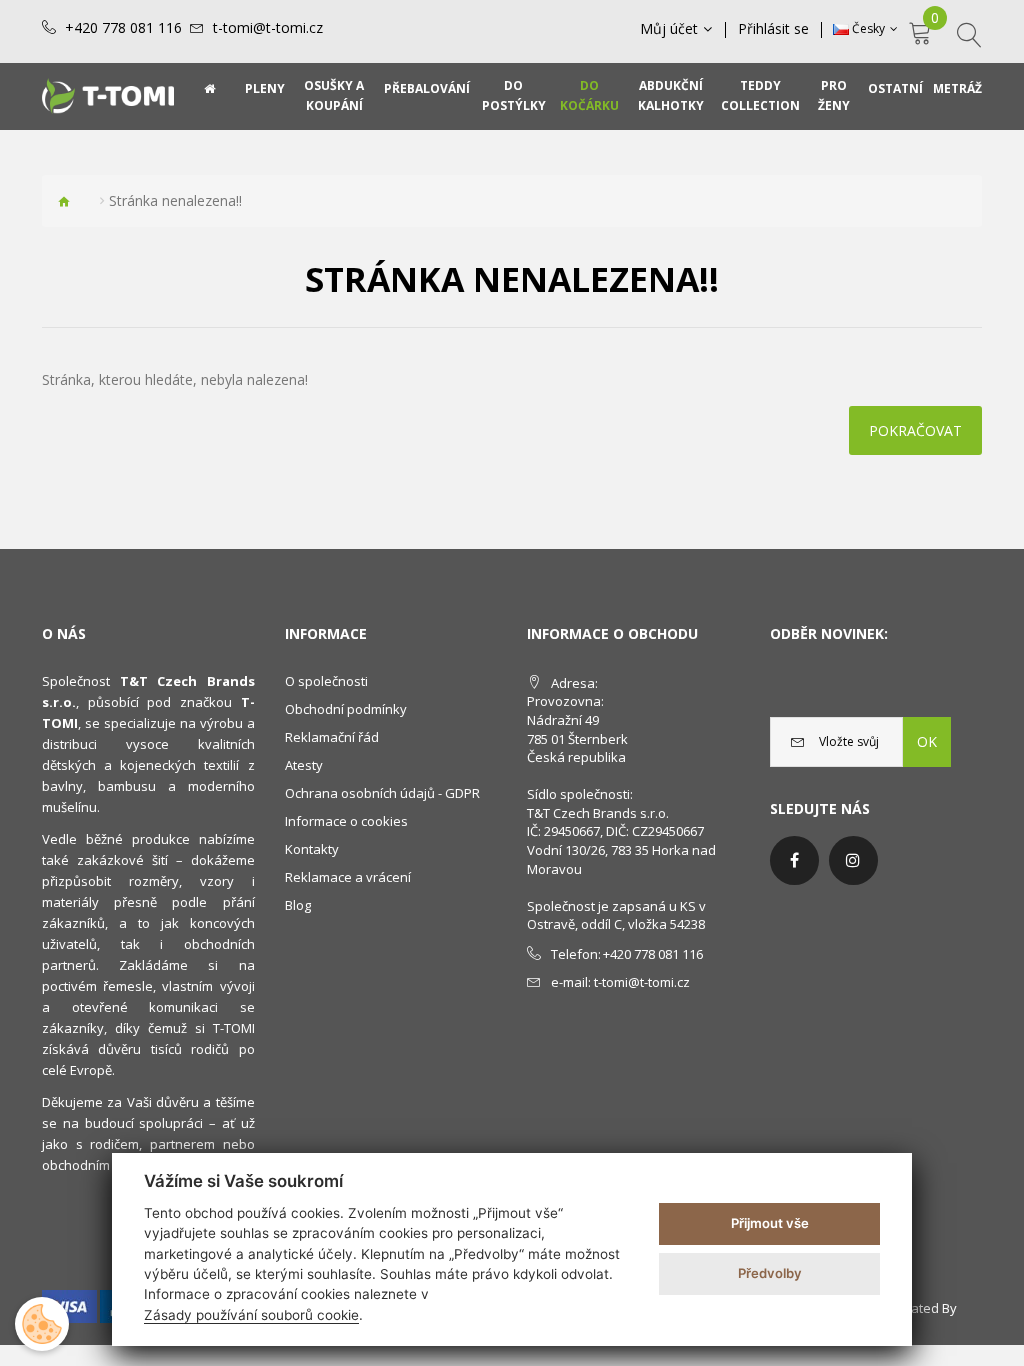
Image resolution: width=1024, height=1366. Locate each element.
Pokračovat (915, 430)
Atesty (304, 765)
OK (927, 741)
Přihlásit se (773, 29)
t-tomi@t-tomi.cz (268, 28)
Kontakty (312, 849)
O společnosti (326, 681)
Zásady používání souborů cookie (251, 1315)
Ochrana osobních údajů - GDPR (382, 793)
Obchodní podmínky (346, 709)
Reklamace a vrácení (348, 877)
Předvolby (770, 1273)
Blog (298, 905)
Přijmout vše (770, 1223)
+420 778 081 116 (123, 28)
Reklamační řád (332, 737)
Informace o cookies (346, 821)
